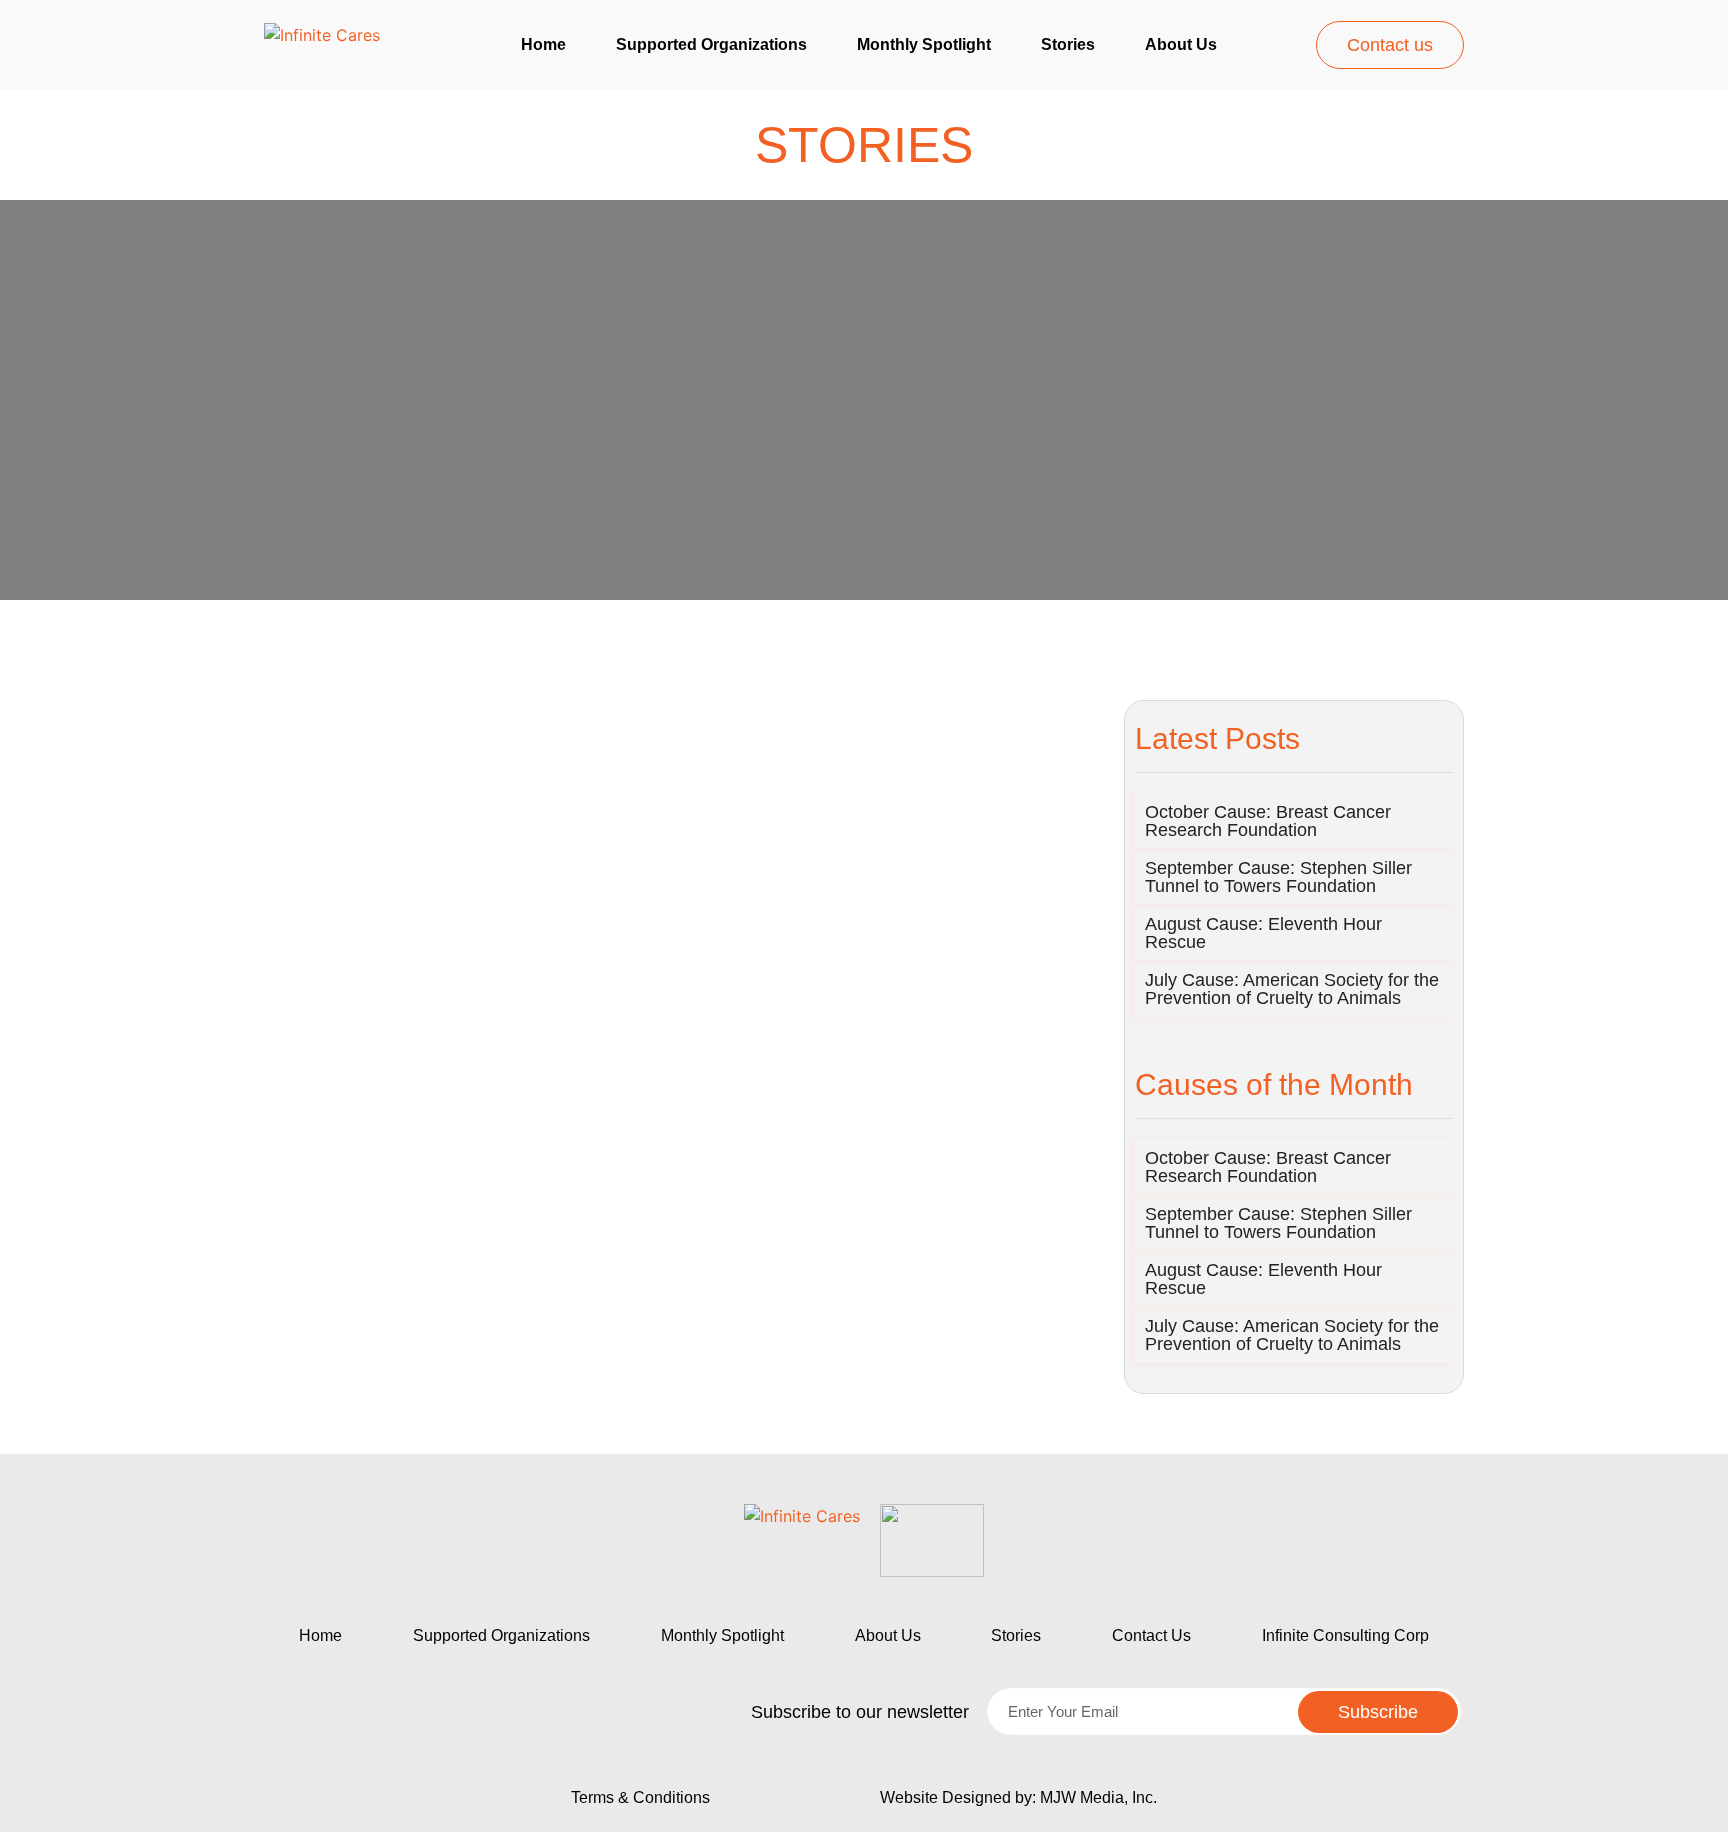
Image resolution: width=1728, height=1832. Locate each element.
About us (1181, 44)
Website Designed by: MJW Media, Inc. (1018, 1797)
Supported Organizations (711, 44)
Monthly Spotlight (924, 44)
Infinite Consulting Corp (1345, 1635)
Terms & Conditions (640, 1797)
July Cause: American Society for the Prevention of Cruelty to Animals (1292, 989)
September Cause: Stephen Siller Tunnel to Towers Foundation (1278, 877)
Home (543, 44)
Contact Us (1151, 1635)
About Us (888, 1635)
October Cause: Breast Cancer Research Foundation (1268, 821)
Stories (1068, 44)
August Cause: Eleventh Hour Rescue (1263, 933)
